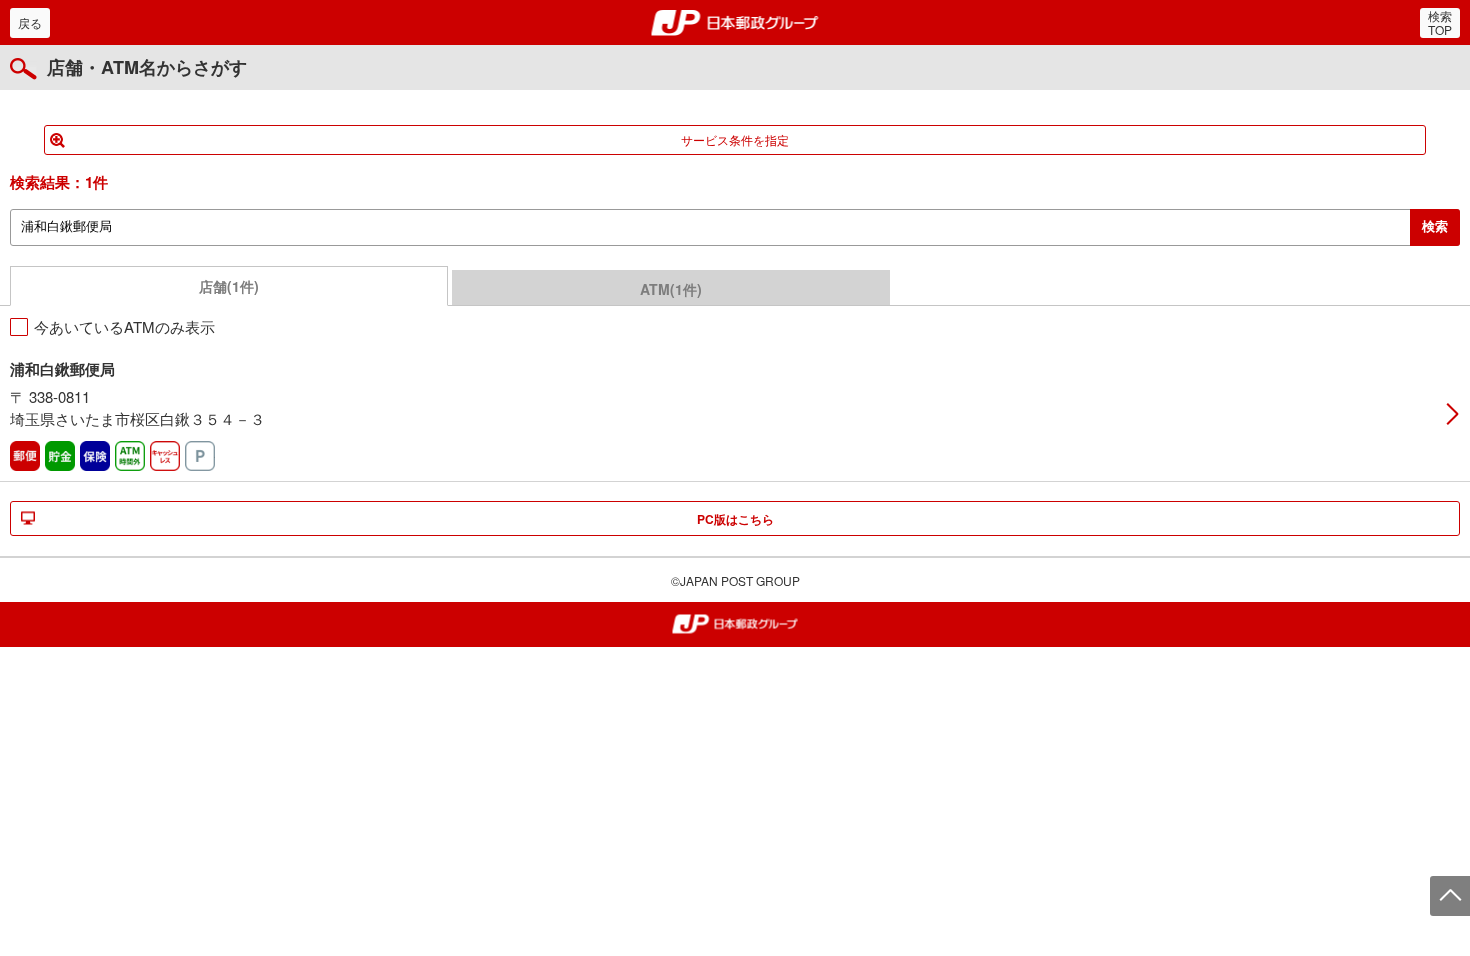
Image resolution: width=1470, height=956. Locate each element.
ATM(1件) (671, 289)
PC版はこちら (735, 519)
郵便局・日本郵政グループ (735, 23)
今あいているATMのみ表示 (124, 326)
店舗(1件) (229, 286)
